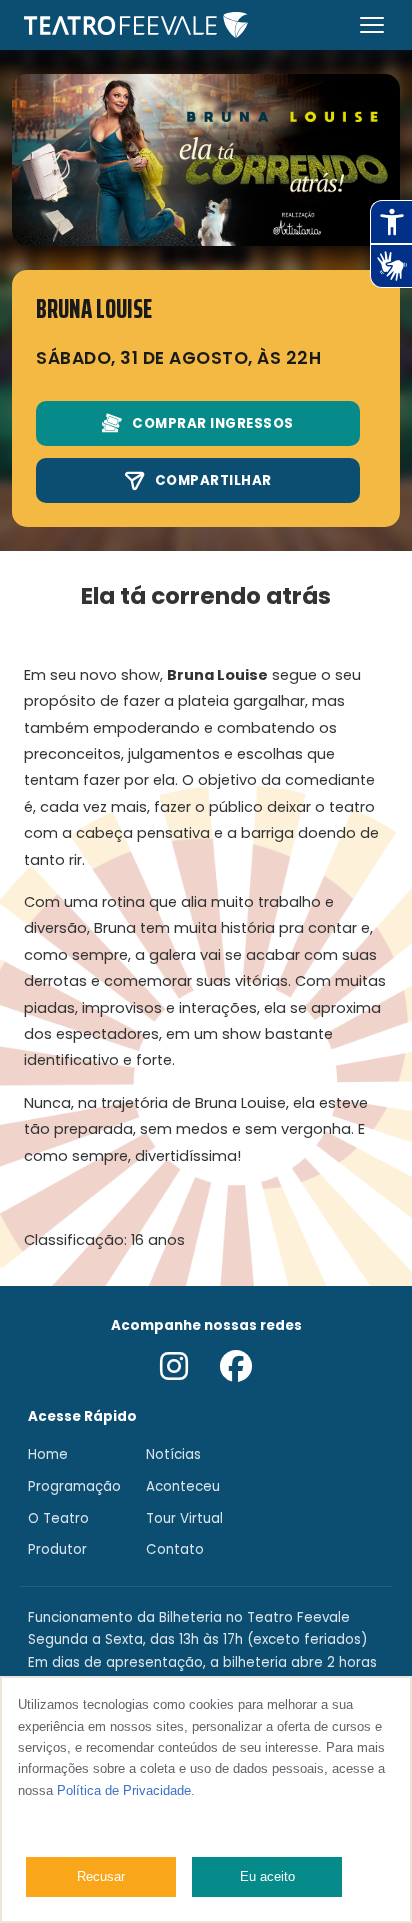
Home (48, 1454)
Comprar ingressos (213, 423)
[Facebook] (236, 1368)
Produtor (57, 1549)
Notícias (173, 1454)
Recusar (101, 1876)
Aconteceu (183, 1486)
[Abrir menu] (372, 25)
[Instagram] (174, 1368)
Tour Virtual (184, 1518)
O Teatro (58, 1518)
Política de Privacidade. (126, 1790)
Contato (175, 1549)
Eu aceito (267, 1876)
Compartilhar (213, 480)
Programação (74, 1486)
